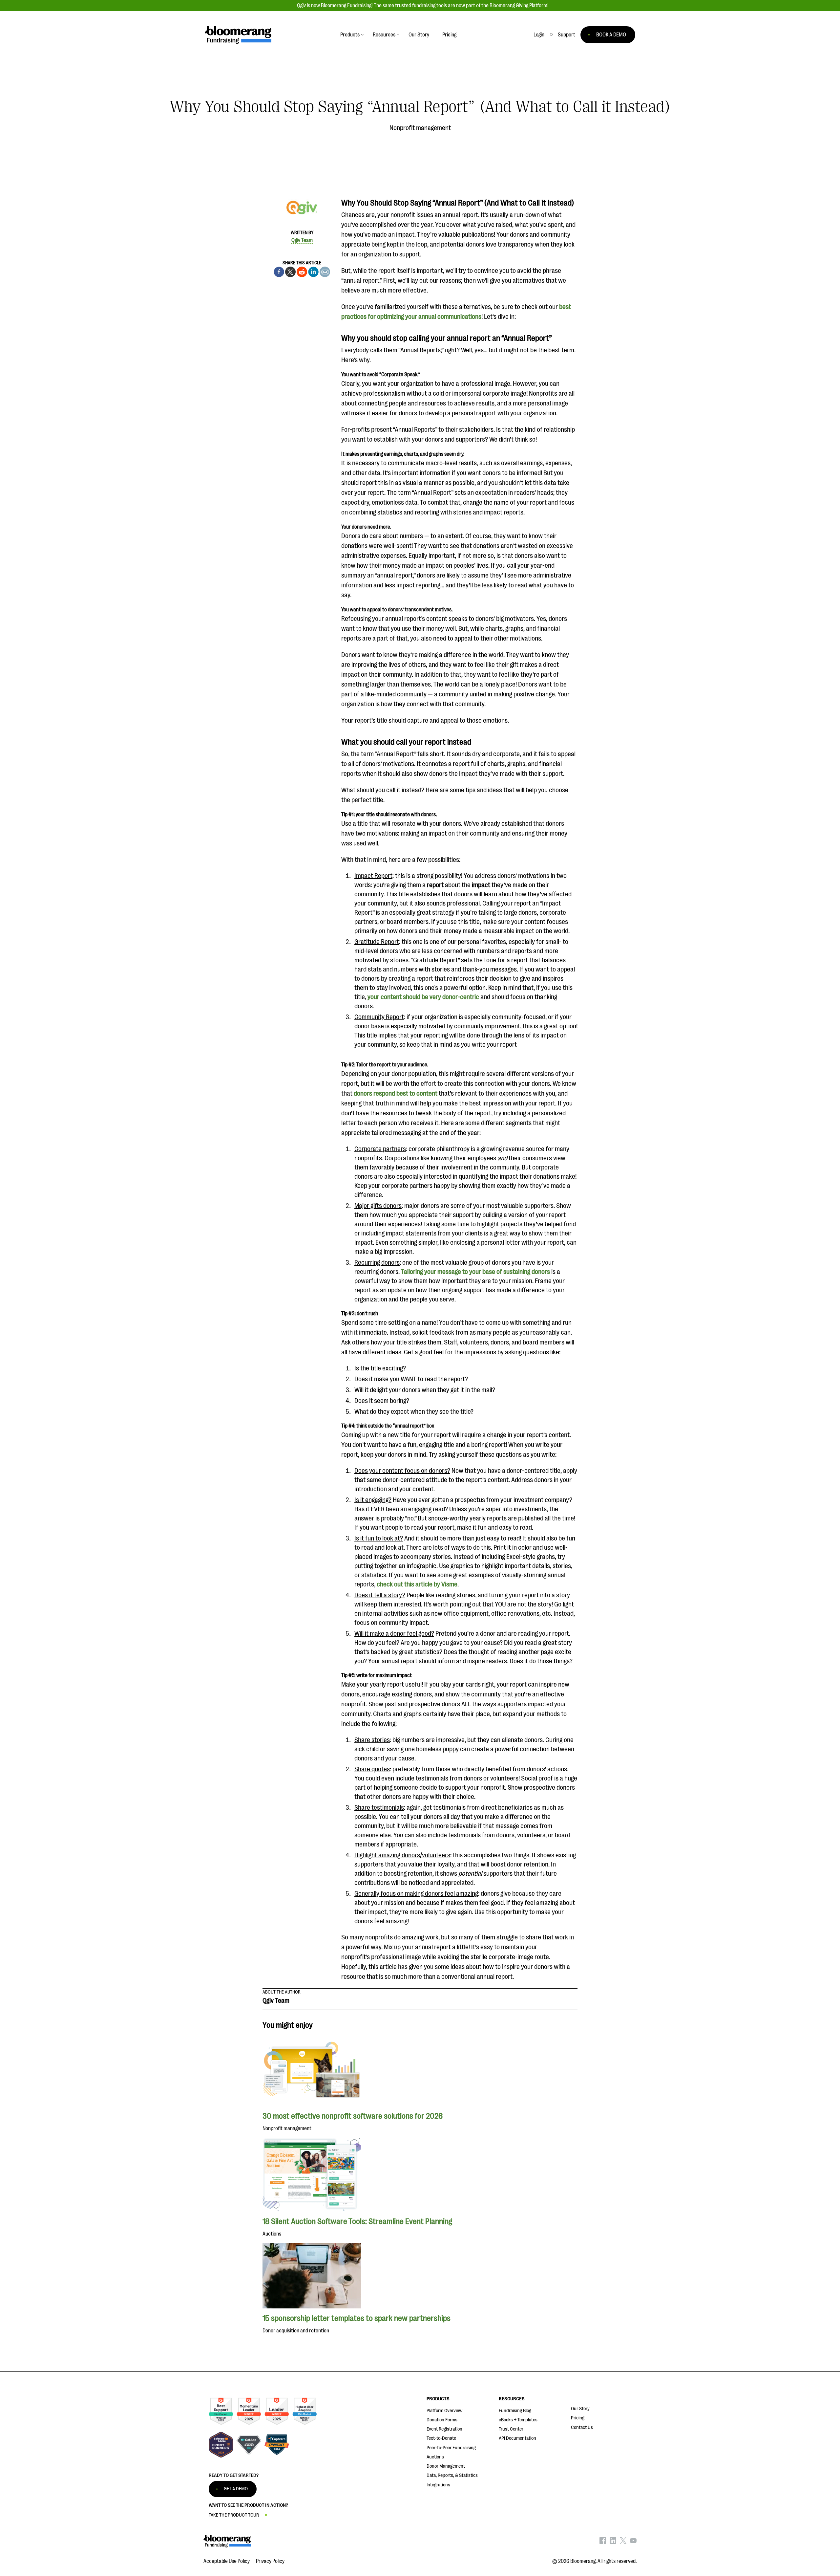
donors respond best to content (396, 1093)
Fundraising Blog (515, 2411)
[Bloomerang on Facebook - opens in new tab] (603, 2542)
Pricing (578, 2418)
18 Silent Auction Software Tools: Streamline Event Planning (357, 2221)
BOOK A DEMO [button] (611, 35)
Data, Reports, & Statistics (452, 2475)
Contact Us (582, 2427)
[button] (567, 35)
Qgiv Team (302, 240)
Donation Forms (442, 2420)
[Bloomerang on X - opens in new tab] (623, 2542)
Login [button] (539, 35)
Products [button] (350, 35)
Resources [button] (384, 35)
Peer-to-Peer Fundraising (451, 2448)
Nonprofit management (420, 128)
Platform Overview (444, 2411)
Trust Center (511, 2429)
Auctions (435, 2457)
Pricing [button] (449, 35)
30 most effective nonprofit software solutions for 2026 (353, 2116)
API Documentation (517, 2438)
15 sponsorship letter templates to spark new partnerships (357, 2318)
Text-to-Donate (441, 2438)
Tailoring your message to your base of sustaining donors (475, 1272)
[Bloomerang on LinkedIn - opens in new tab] (613, 2542)
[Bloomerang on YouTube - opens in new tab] (633, 2542)
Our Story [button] (419, 35)
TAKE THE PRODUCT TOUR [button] (234, 2515)
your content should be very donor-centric (423, 997)
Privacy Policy (270, 2561)
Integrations (438, 2485)
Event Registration (444, 2429)
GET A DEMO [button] (236, 2489)
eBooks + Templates (518, 2420)
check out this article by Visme (417, 1584)
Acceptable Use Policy (227, 2561)
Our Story (580, 2409)
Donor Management (446, 2466)
